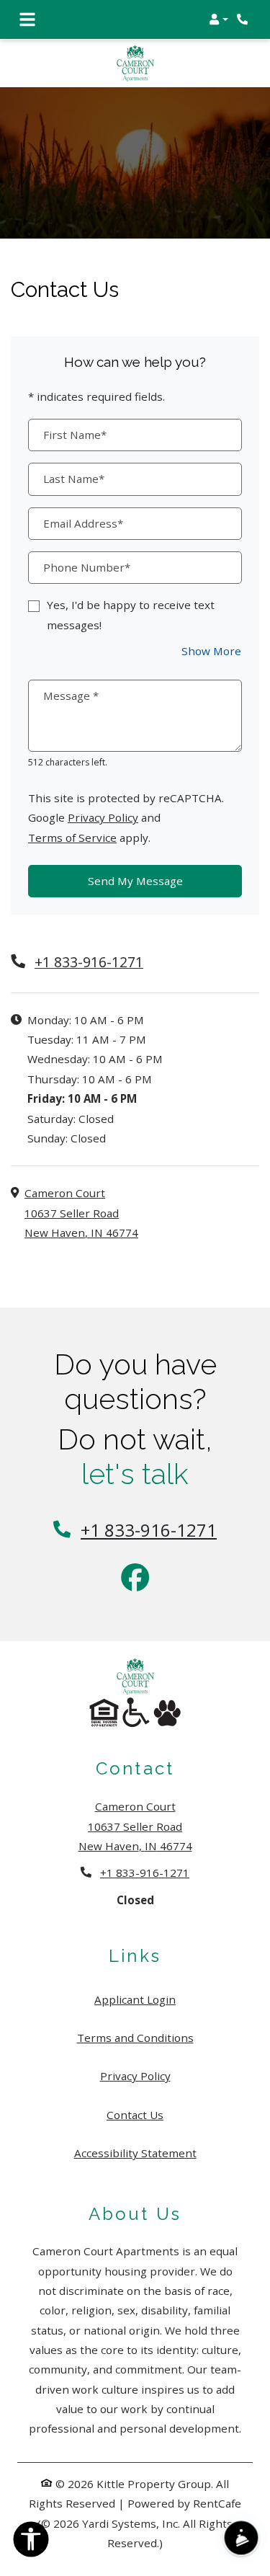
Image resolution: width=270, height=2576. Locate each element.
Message (71, 696)
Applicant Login (135, 1999)
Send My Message (135, 881)
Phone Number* (87, 567)
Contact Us (135, 2115)
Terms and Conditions (135, 2037)
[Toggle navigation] (27, 19)
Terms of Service (72, 837)
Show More (212, 650)
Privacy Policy (103, 817)
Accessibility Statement (135, 2153)
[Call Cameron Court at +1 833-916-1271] (244, 19)
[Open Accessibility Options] (31, 2542)
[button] (219, 19)
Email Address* (83, 523)
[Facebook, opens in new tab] (135, 1579)
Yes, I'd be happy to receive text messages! (131, 614)
